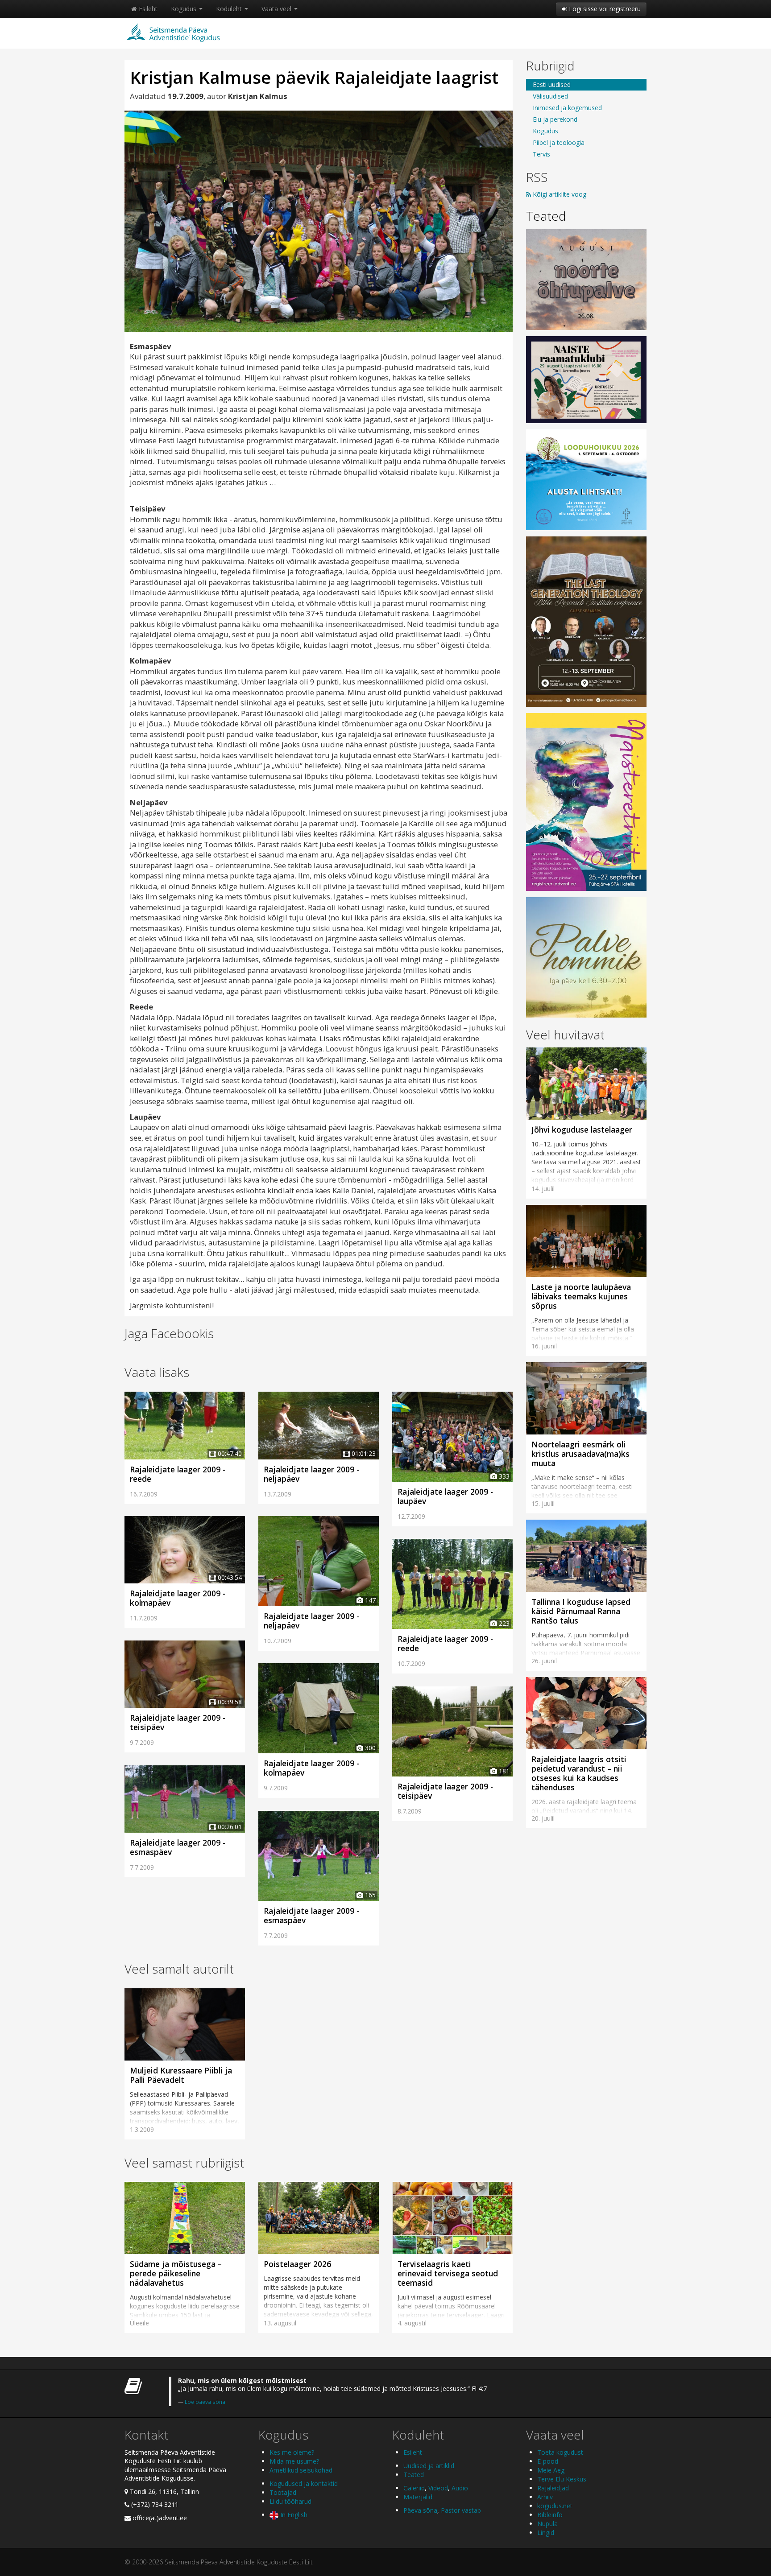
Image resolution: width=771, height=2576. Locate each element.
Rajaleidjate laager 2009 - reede (178, 1474)
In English (293, 2515)
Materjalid (418, 2497)
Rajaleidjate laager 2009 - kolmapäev (178, 1598)
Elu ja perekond (555, 119)
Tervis (541, 154)
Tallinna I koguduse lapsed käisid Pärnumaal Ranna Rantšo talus (581, 1611)
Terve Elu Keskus (562, 2479)
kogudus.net (555, 2506)
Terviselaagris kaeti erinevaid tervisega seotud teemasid (448, 2273)
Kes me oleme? (292, 2452)
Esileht (147, 9)
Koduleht (230, 9)
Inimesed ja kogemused (567, 108)
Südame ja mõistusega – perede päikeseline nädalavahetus (176, 2273)
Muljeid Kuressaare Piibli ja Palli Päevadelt (181, 2075)
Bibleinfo (550, 2515)
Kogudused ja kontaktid (304, 2483)
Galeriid (414, 2488)
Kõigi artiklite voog (559, 194)
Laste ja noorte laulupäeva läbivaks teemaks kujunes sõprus (581, 1296)
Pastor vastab (461, 2510)
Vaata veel (277, 9)
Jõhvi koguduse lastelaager (582, 1129)
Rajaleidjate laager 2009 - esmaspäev (178, 1847)
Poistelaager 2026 (297, 2264)
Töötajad (283, 2492)
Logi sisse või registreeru (604, 9)
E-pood (548, 2461)
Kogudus (184, 9)
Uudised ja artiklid (429, 2466)
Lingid (546, 2533)
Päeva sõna (420, 2510)
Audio (460, 2488)
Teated (546, 216)
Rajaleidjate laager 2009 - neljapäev (311, 1474)
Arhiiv (545, 2497)
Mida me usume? (294, 2461)
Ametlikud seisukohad (301, 2470)
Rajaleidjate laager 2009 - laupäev (445, 1496)
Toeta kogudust (560, 2452)
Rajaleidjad (553, 2488)
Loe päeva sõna (205, 2402)
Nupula (547, 2524)
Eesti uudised (552, 84)
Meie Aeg (551, 2470)
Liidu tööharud (290, 2501)
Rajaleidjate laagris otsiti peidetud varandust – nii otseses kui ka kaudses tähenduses (579, 1773)
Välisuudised (550, 96)
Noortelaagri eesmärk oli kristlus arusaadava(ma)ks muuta (580, 1454)
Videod (438, 2488)
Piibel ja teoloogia (559, 142)
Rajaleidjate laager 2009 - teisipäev (178, 1722)
